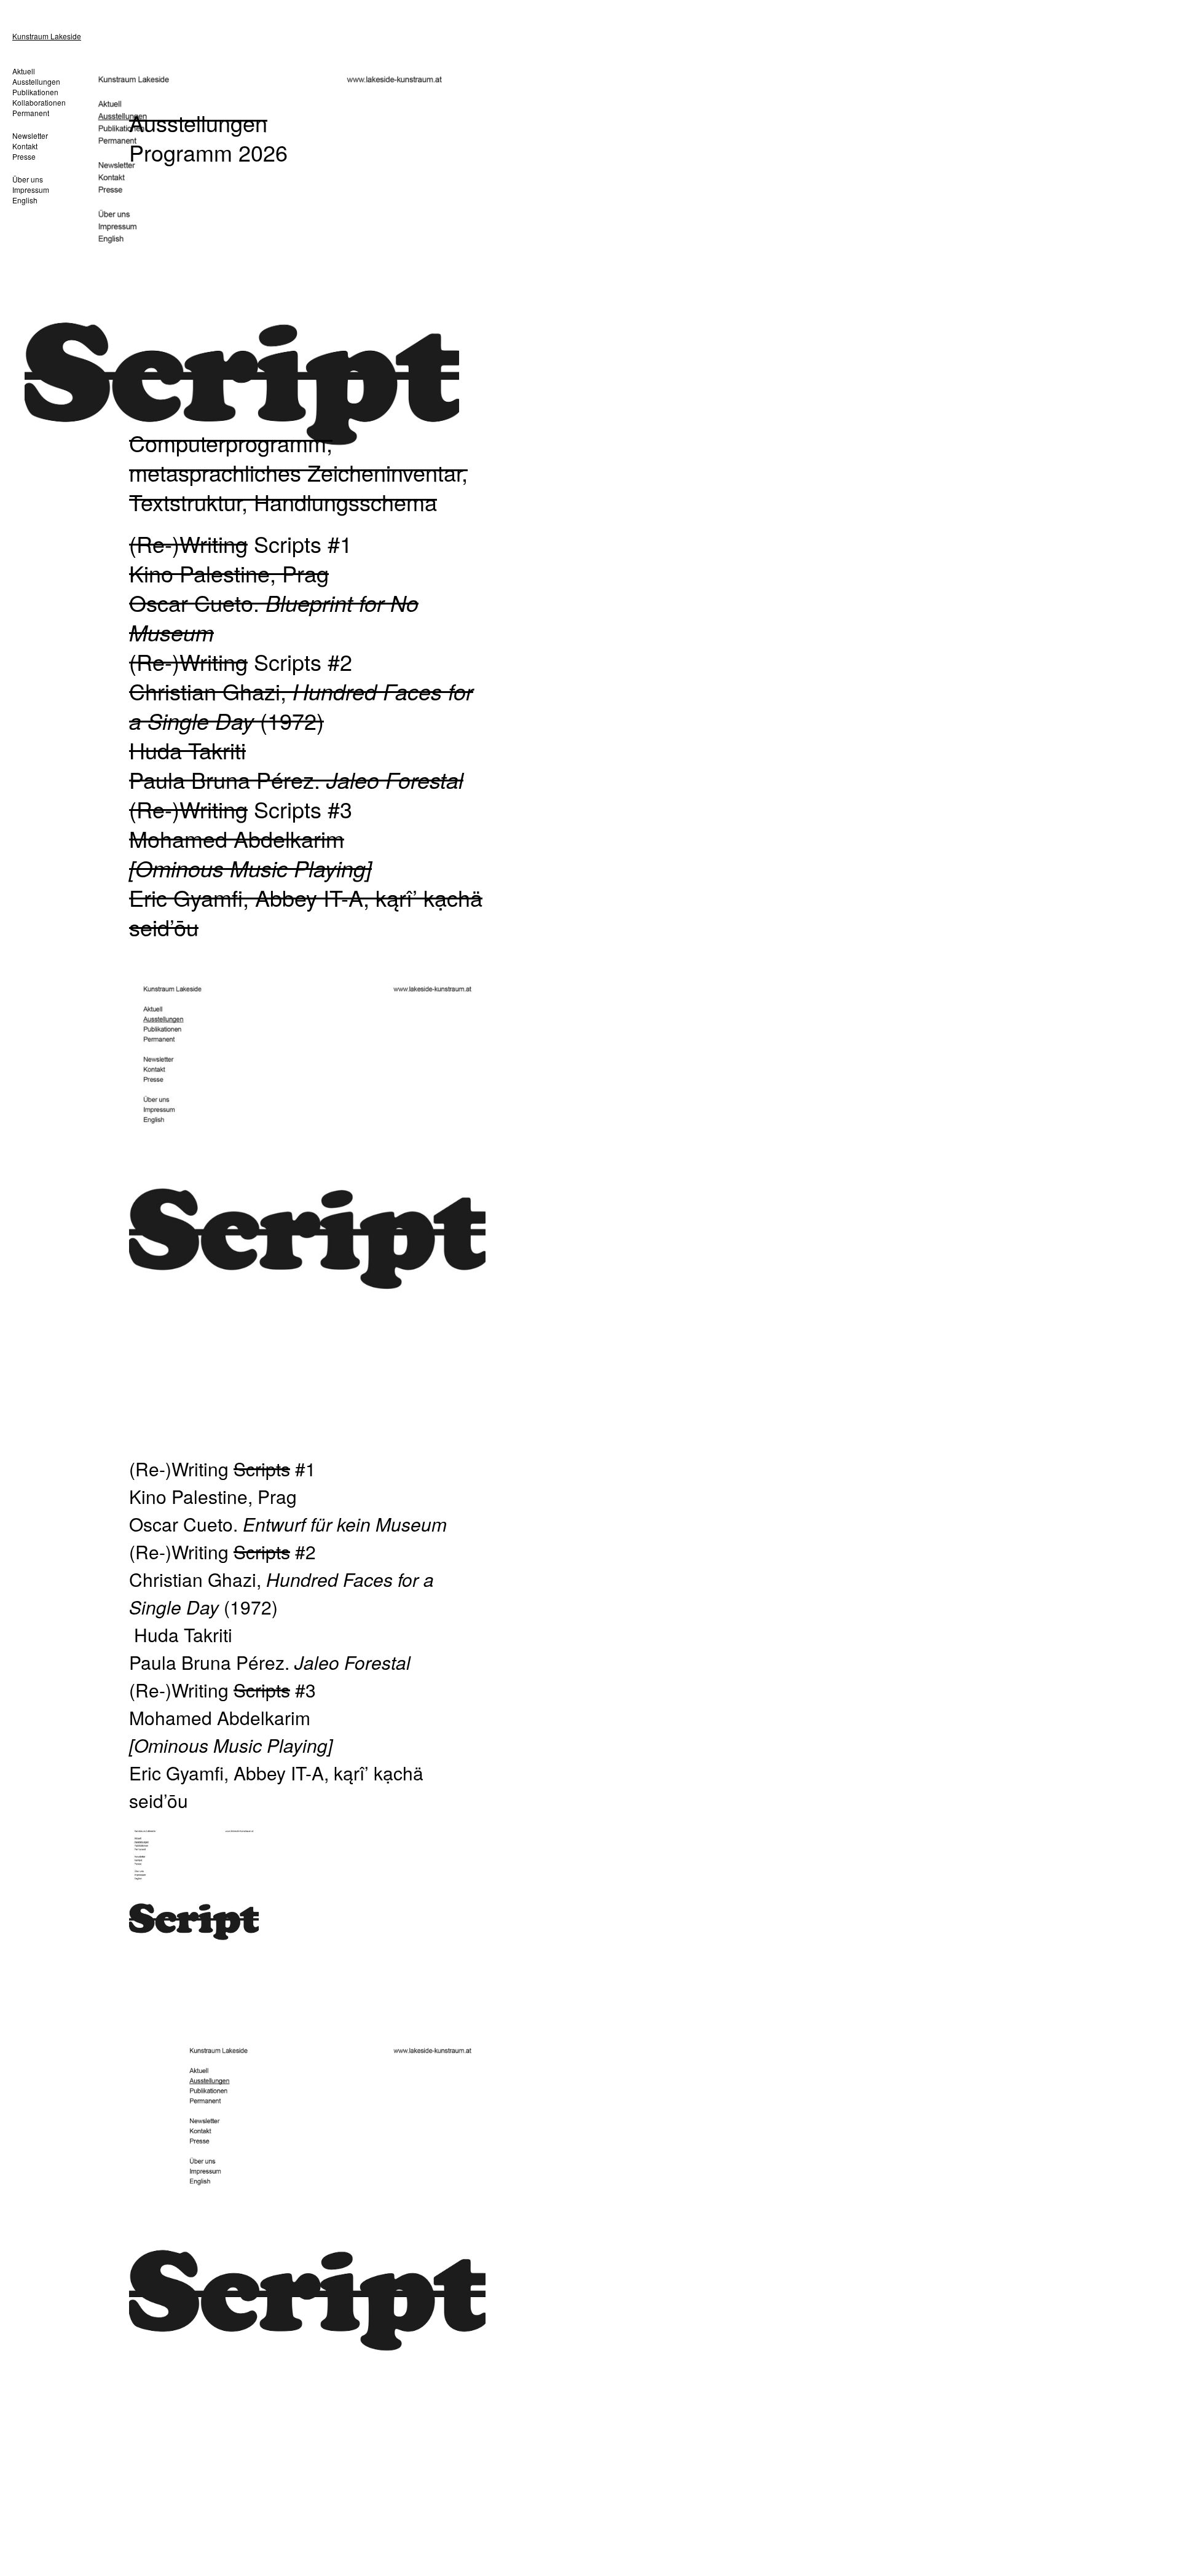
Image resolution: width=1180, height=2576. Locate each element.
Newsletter (30, 135)
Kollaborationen (39, 102)
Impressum (31, 190)
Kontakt (25, 146)
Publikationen (35, 92)
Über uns (28, 179)
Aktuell (24, 71)
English (25, 200)
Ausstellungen (36, 81)
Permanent (31, 113)
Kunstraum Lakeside (47, 36)
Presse (24, 156)
